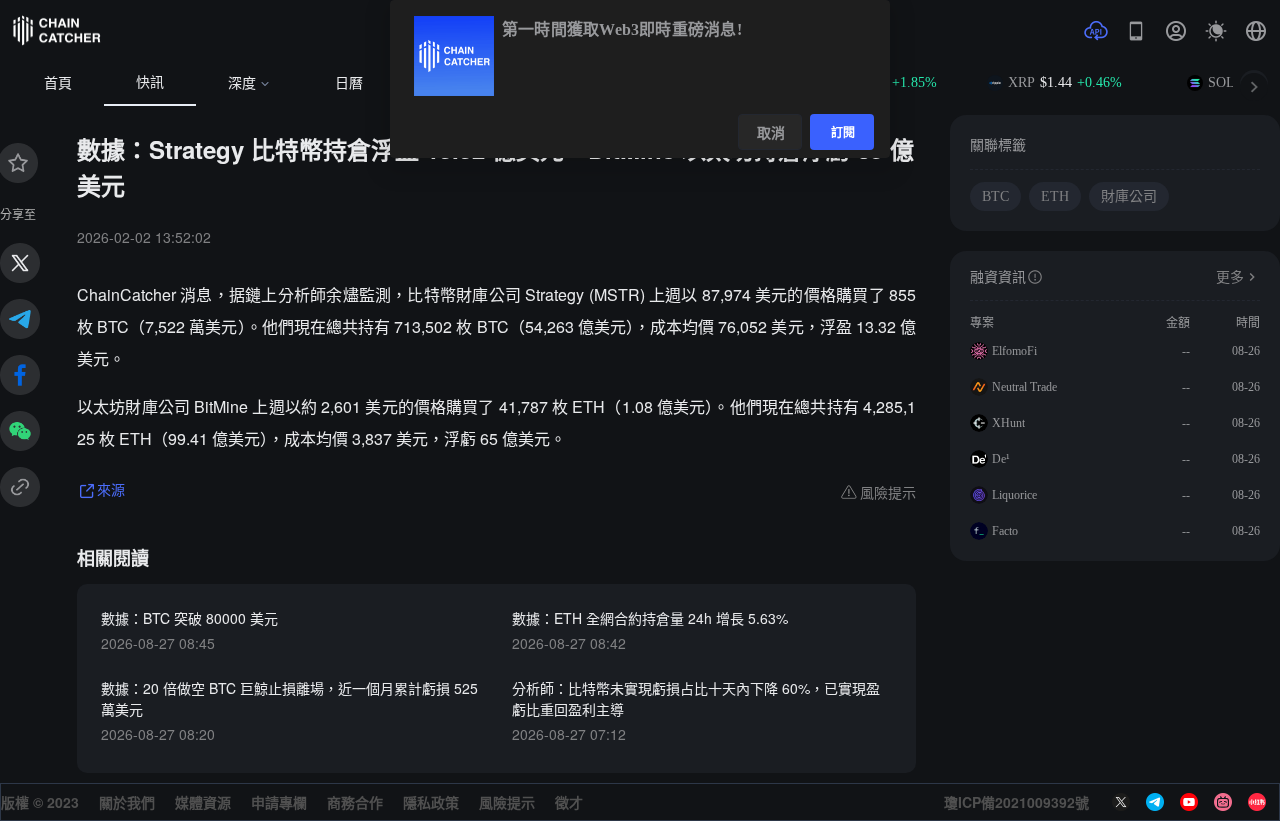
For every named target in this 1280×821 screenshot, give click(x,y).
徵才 (569, 802)
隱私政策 (431, 802)
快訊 (150, 82)
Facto (1005, 531)
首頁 (58, 83)
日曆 (349, 83)
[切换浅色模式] (1216, 31)
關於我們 (127, 802)
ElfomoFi (1014, 351)
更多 (1230, 277)
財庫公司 (1129, 196)
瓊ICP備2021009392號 (1016, 802)
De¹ (1001, 459)
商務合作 (355, 802)
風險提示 (507, 802)
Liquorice (1014, 495)
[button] (1256, 31)
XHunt (1008, 423)
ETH (1055, 196)
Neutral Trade (1024, 387)
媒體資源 (203, 802)
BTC (995, 196)
